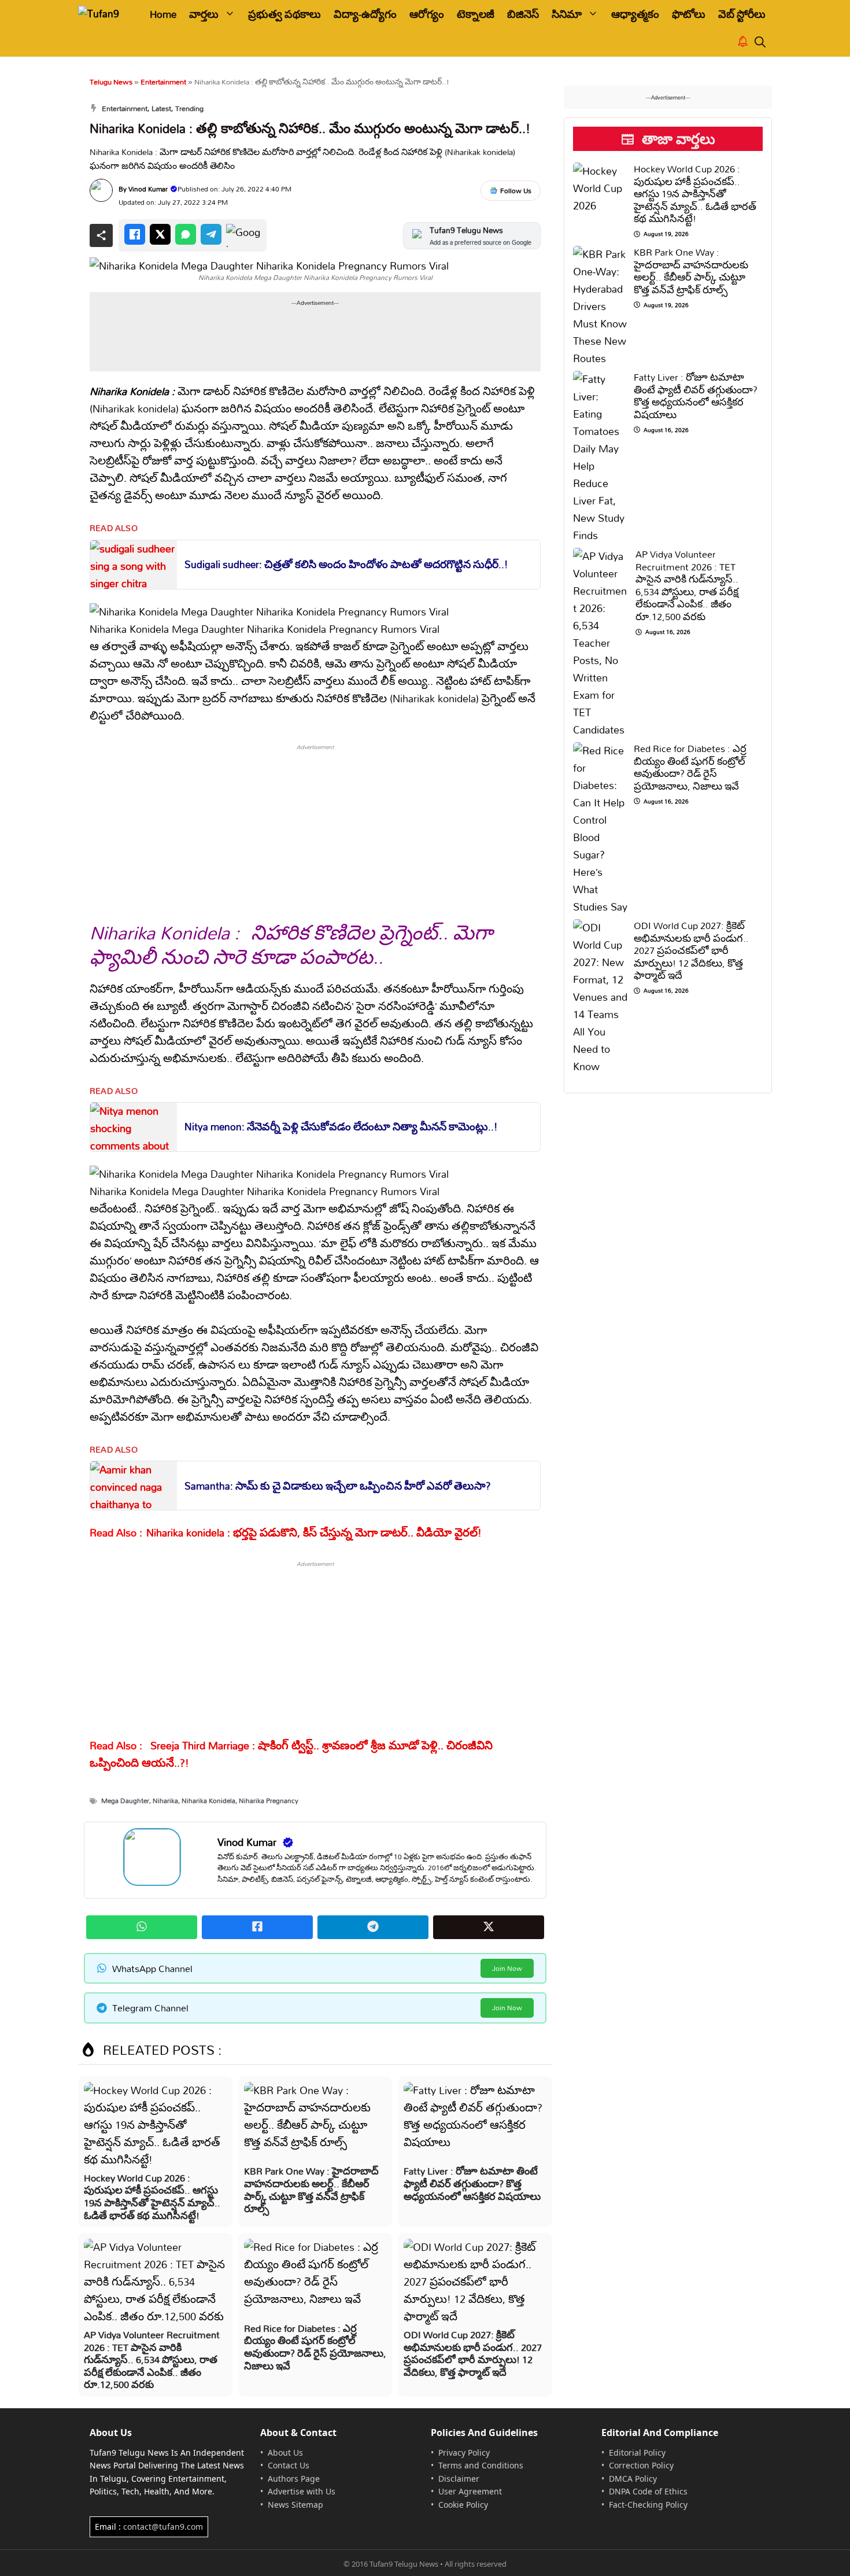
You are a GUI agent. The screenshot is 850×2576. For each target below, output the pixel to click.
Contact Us (289, 2465)
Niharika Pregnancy (269, 1801)
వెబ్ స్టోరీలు (742, 14)
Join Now (507, 1968)
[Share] (101, 235)
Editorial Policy (637, 2452)
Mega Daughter (125, 1801)
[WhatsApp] (186, 234)
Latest (161, 108)
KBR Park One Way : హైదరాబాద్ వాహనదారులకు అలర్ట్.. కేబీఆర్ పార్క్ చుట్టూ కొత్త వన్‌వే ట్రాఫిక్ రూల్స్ (311, 2190)
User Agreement (470, 2491)
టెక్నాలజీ (476, 14)
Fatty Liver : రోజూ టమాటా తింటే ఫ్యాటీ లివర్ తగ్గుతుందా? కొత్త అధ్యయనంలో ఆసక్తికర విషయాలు (472, 2183)
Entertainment (163, 82)
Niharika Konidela (208, 1801)
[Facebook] (135, 234)
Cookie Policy (463, 2505)
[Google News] (243, 235)
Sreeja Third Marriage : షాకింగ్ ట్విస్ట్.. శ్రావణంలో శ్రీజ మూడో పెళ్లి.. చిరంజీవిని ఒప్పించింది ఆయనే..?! (291, 1754)
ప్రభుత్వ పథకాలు (284, 14)
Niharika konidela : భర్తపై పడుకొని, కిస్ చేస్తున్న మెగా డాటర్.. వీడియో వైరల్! (314, 1533)
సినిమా (567, 14)
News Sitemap (295, 2505)
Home (163, 14)
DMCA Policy (633, 2479)
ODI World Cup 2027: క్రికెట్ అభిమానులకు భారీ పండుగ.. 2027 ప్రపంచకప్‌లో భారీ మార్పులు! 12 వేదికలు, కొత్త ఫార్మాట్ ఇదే (473, 2353)
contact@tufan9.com (163, 2527)
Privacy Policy (464, 2452)
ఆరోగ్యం (427, 14)
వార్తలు (204, 14)
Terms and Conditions (481, 2465)
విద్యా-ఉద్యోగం (365, 14)
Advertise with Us (302, 2491)
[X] (160, 234)
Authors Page (294, 2479)
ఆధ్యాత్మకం (635, 14)
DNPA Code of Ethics (648, 2491)
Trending (189, 108)
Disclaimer (459, 2479)
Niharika (165, 1801)
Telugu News (111, 82)
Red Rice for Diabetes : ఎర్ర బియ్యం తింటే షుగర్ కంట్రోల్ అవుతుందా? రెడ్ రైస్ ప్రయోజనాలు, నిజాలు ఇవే (315, 2347)
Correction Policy (641, 2465)
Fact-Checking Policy (648, 2505)
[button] (760, 43)
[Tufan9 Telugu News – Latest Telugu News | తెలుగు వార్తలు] (106, 14)
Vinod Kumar (148, 189)
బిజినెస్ (523, 14)
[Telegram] (211, 234)
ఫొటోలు (689, 14)
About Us (285, 2452)
